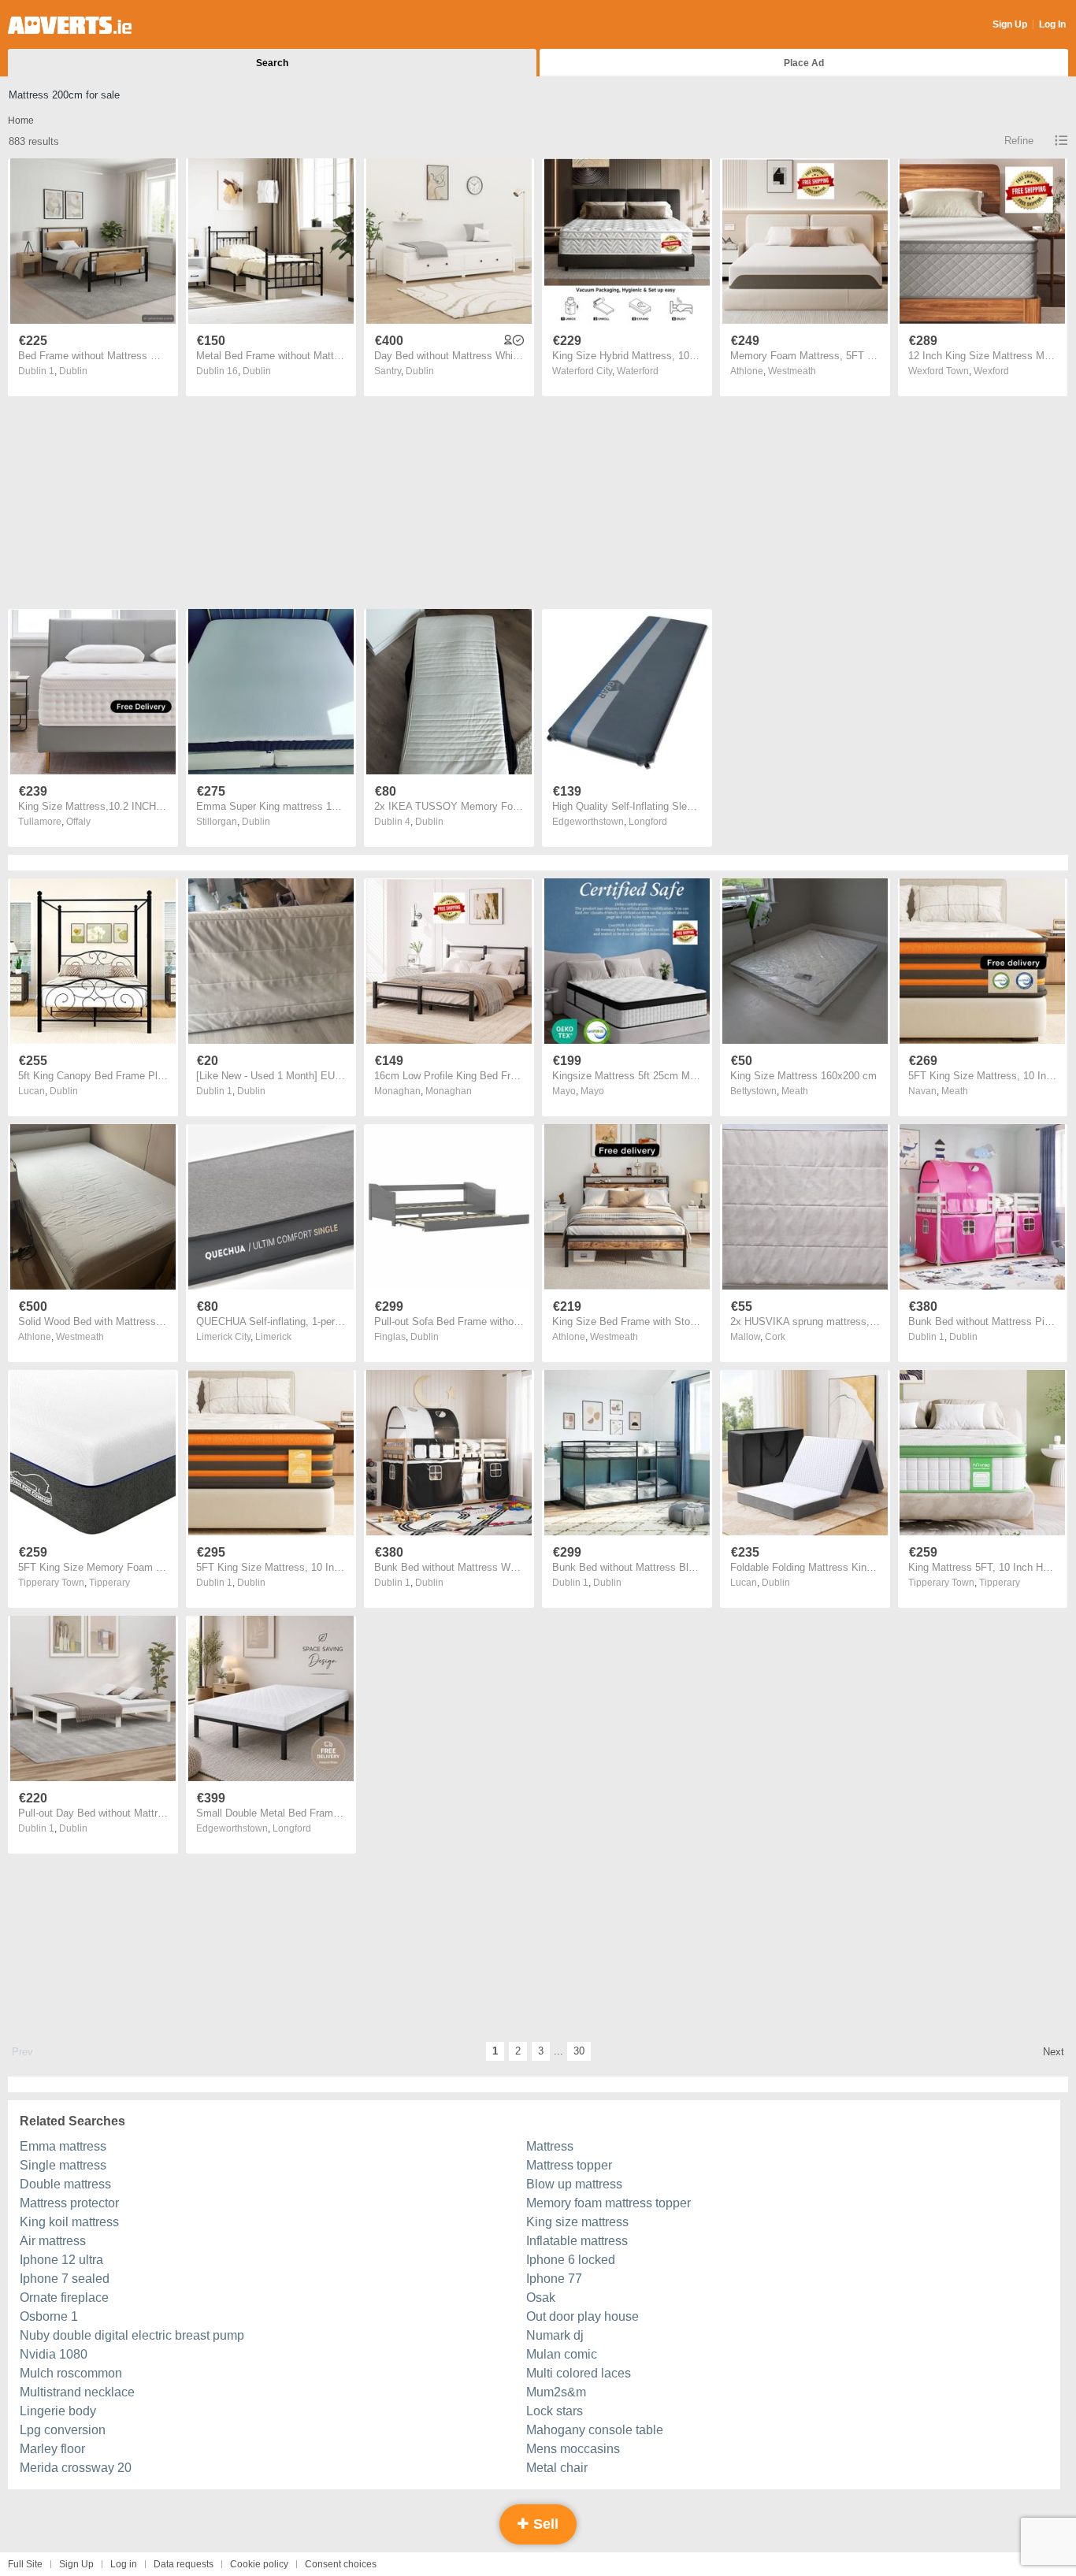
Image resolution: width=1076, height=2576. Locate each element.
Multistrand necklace (77, 2392)
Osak (541, 2298)
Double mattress (65, 2184)
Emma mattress (63, 2146)
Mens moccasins (573, 2449)
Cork (775, 1337)
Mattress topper (569, 2165)
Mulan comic (562, 2354)
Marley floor (52, 2449)
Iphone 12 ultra (61, 2260)
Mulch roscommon (71, 2373)
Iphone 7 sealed (65, 2279)
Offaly (78, 822)
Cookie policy (259, 2564)
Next (1054, 2052)
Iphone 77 (554, 2279)
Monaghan (449, 1091)
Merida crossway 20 (76, 2468)
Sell (544, 2524)
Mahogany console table (595, 2430)
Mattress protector (69, 2203)
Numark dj (555, 2335)
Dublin (73, 371)
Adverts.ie (70, 25)
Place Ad (804, 63)
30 (579, 2051)
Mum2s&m (556, 2392)
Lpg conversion (63, 2430)
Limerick (273, 1337)
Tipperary (109, 1583)
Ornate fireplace (64, 2298)
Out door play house (583, 2316)
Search (272, 63)
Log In (1052, 24)
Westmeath (792, 371)
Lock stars (555, 2411)
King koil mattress (69, 2222)
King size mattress (577, 2222)
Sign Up (1010, 24)
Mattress (550, 2146)
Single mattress (63, 2165)
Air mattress (53, 2241)
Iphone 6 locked (571, 2260)
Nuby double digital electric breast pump (132, 2335)
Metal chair (557, 2468)
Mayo (592, 1091)
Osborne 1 (49, 2316)
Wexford (991, 371)
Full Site (25, 2564)
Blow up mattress (574, 2184)
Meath (795, 1091)
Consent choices (341, 2564)
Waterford (638, 371)
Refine (1019, 141)
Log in (124, 2564)
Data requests (184, 2564)
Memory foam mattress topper (608, 2203)
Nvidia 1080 (54, 2354)
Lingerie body (58, 2411)
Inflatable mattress (577, 2241)
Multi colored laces (579, 2373)
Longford (648, 822)
